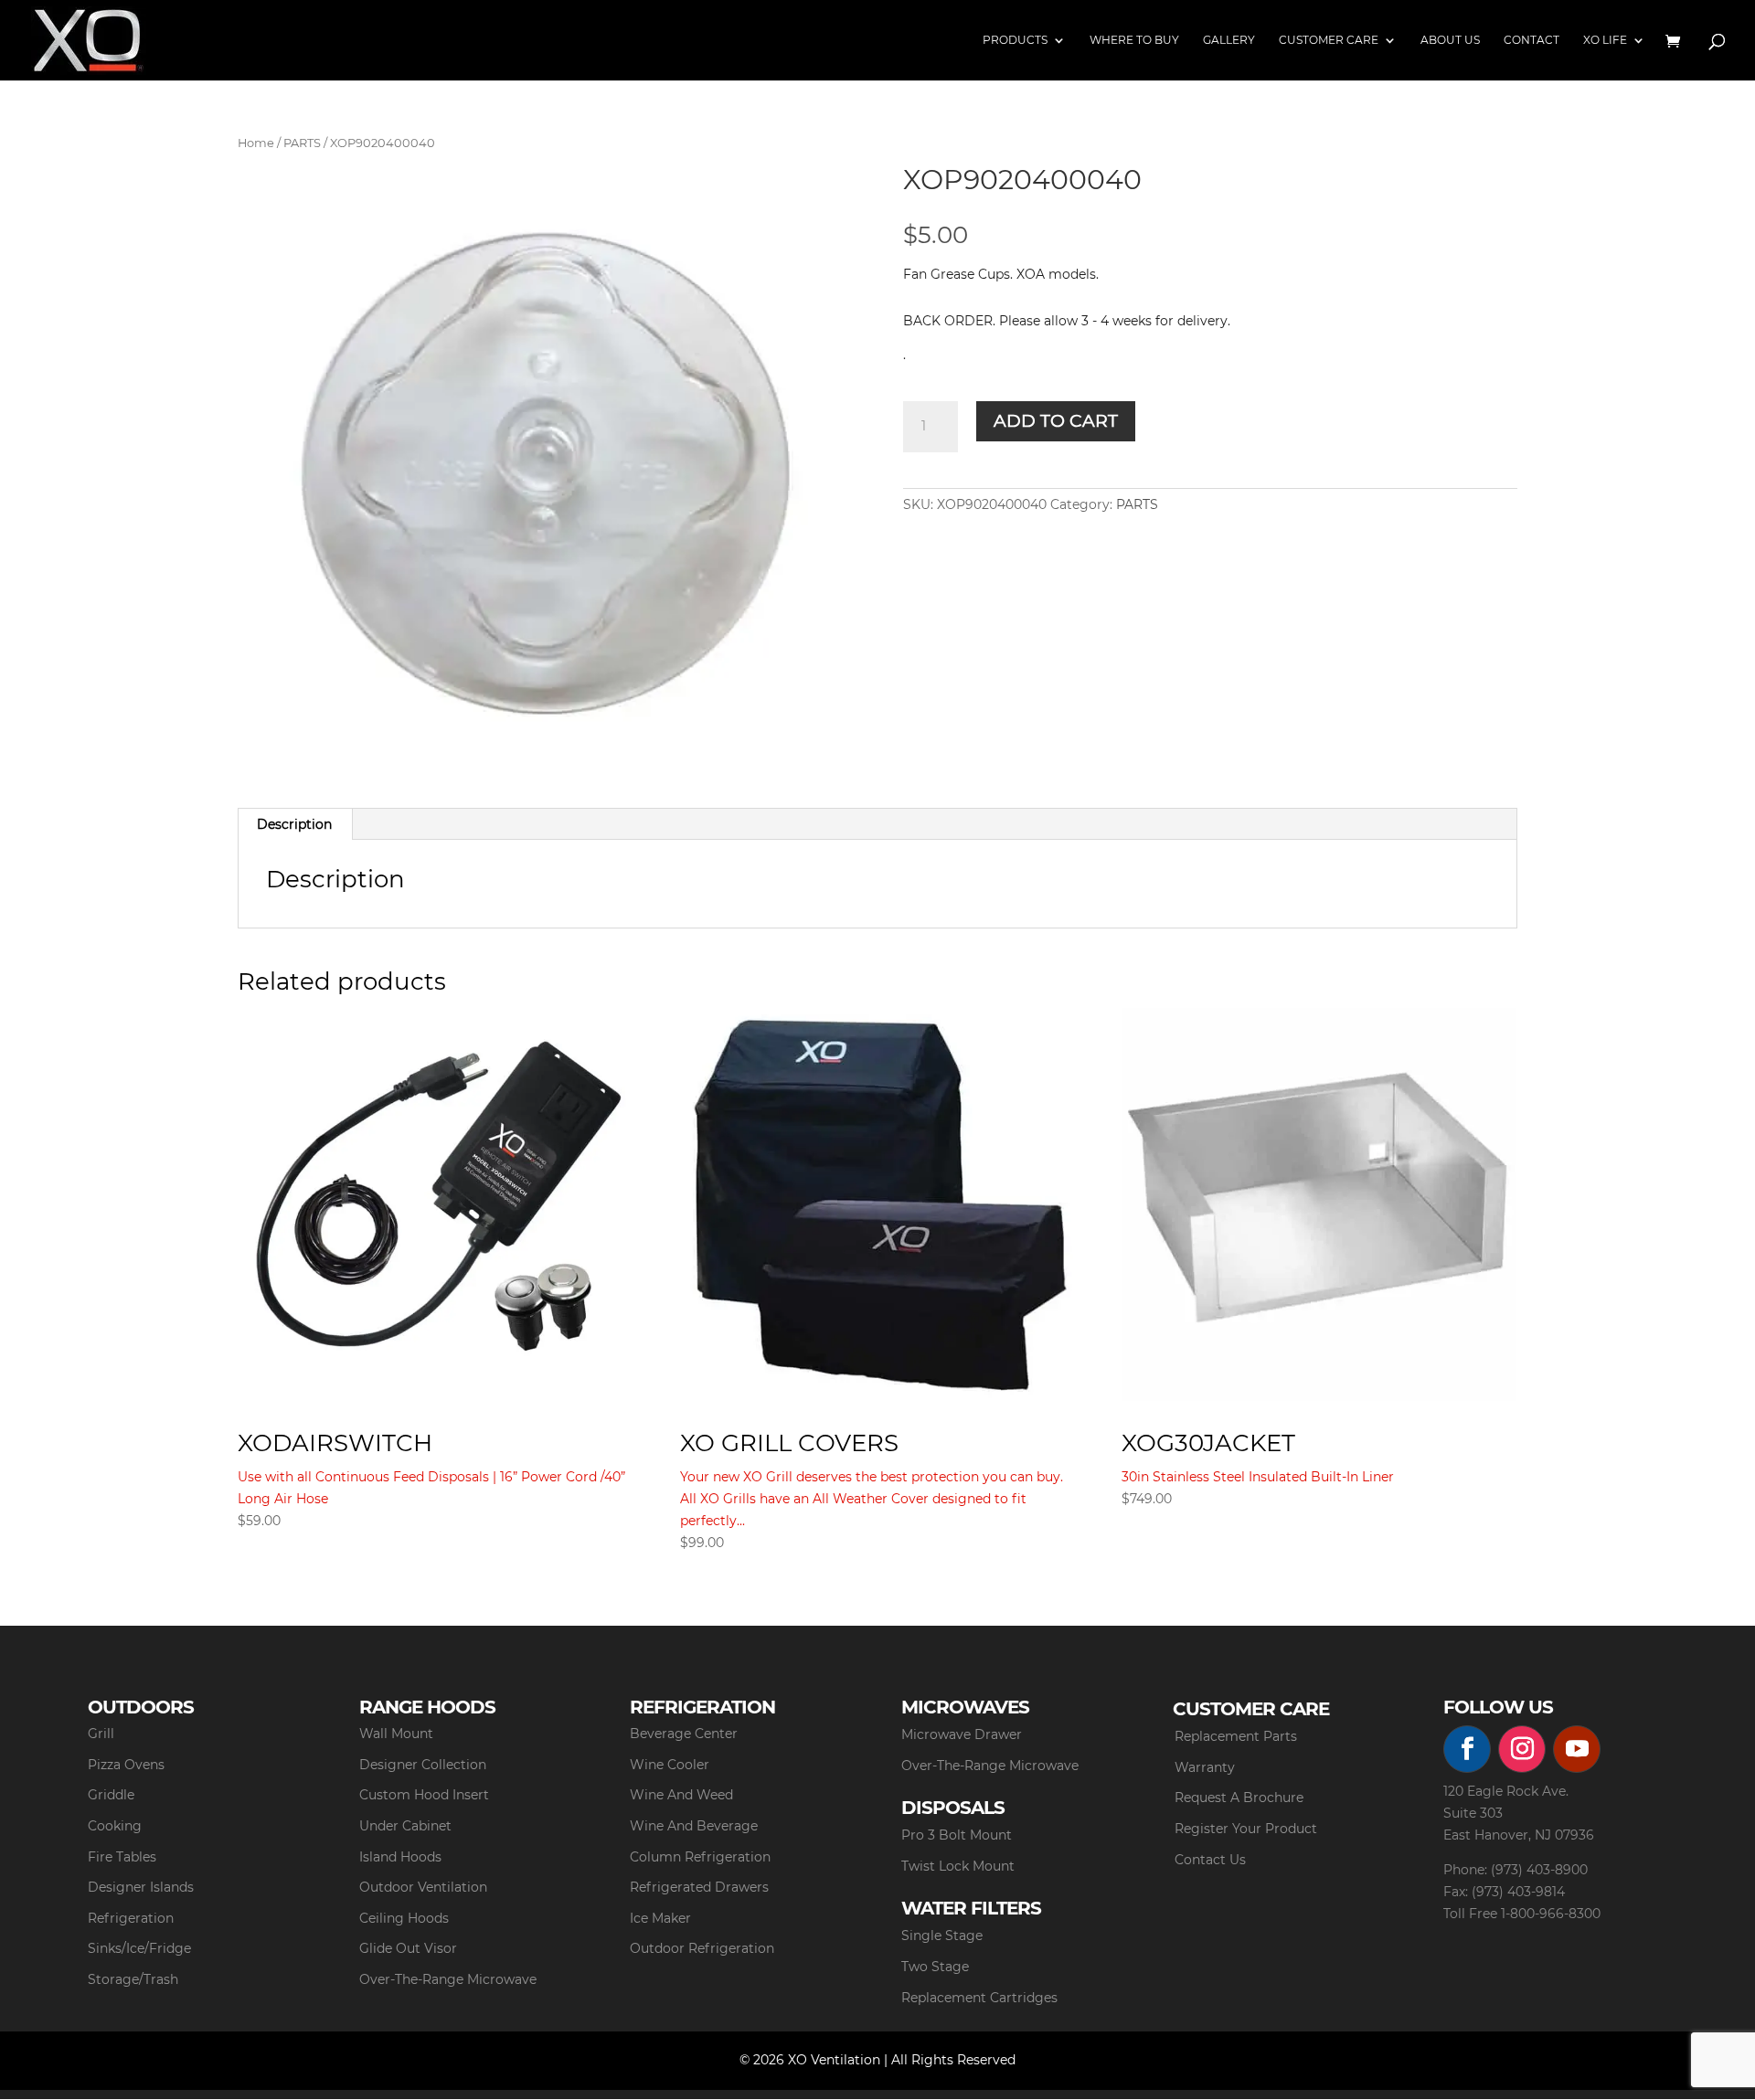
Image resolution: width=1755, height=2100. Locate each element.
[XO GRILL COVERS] (877, 1205)
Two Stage (935, 1967)
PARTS (302, 143)
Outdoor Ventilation (423, 1887)
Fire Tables (122, 1857)
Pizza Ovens (126, 1765)
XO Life (1605, 40)
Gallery (1229, 40)
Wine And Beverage (694, 1826)
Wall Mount (396, 1734)
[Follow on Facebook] (1467, 1749)
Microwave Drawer (962, 1734)
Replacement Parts (1236, 1736)
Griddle (111, 1795)
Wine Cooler (670, 1765)
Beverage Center (684, 1734)
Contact (1532, 40)
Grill (101, 1734)
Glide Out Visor (408, 1948)
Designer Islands (141, 1887)
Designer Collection (423, 1765)
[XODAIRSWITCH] (435, 1205)
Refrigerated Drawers (699, 1887)
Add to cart (1056, 421)
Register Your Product (1246, 1829)
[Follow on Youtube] (1577, 1749)
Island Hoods (400, 1857)
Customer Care (1329, 40)
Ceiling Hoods (404, 1918)
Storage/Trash (133, 1979)
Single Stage (942, 1936)
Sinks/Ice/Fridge (139, 1948)
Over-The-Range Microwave (448, 1979)
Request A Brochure (1239, 1798)
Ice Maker (660, 1918)
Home (256, 143)
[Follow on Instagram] (1522, 1749)
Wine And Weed (681, 1795)
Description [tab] (294, 824)
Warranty (1205, 1767)
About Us (1450, 40)
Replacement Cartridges (979, 1998)
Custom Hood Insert (424, 1795)
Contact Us (1210, 1860)
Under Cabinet (405, 1826)
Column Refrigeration (700, 1857)
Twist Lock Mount (958, 1866)
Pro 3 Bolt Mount (957, 1835)
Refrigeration (131, 1918)
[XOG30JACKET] (1319, 1205)
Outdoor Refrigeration (702, 1948)
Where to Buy (1134, 40)
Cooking (115, 1826)
